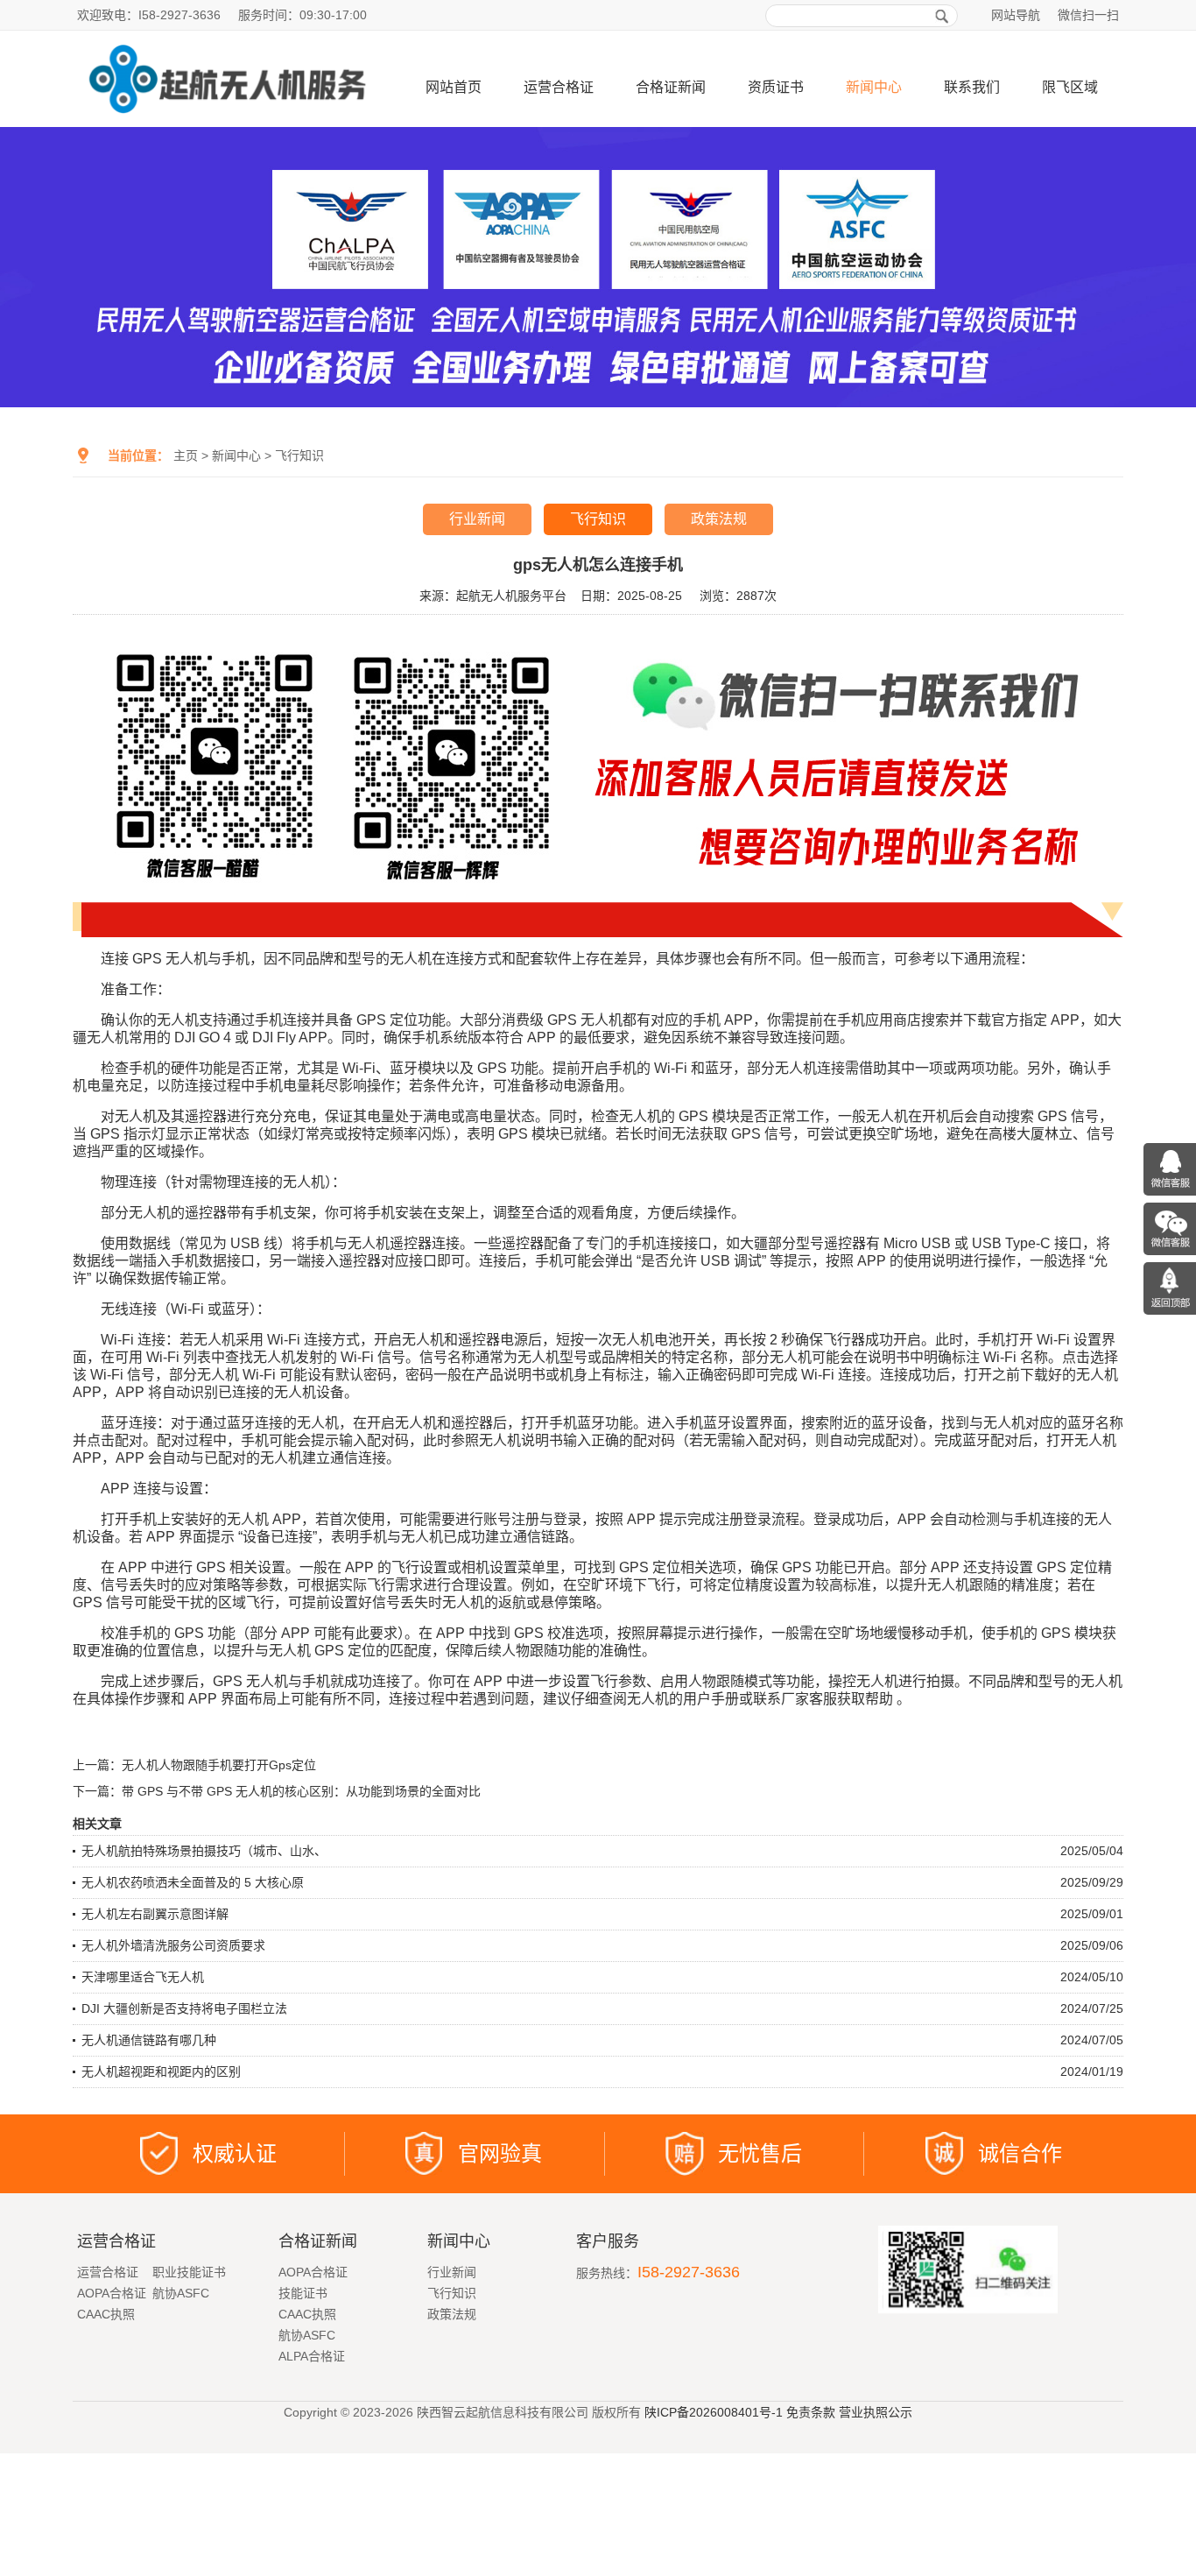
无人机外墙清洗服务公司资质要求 (173, 1945)
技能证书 (303, 2293)
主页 (186, 455)
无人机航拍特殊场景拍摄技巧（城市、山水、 (204, 1851)
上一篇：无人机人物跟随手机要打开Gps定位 (194, 1765)
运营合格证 (559, 87)
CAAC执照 (106, 2314)
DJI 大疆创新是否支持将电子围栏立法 (184, 2008)
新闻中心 (874, 87)
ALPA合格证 (312, 2356)
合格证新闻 (671, 87)
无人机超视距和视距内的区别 (161, 2071)
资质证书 (776, 87)
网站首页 (454, 87)
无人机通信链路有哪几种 (149, 2040)
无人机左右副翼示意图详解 (155, 1914)
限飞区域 (1070, 87)
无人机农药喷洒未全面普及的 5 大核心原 (193, 1882)
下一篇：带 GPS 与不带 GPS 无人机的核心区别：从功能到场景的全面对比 (277, 1791)
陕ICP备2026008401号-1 (714, 2412)
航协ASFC (181, 2293)
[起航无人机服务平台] (226, 120)
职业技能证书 (189, 2272)
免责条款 (811, 2412)
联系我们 (972, 87)
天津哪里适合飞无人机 (143, 1977)
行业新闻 (477, 519)
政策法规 (719, 519)
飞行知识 (299, 455)
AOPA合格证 (112, 2293)
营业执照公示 (876, 2412)
